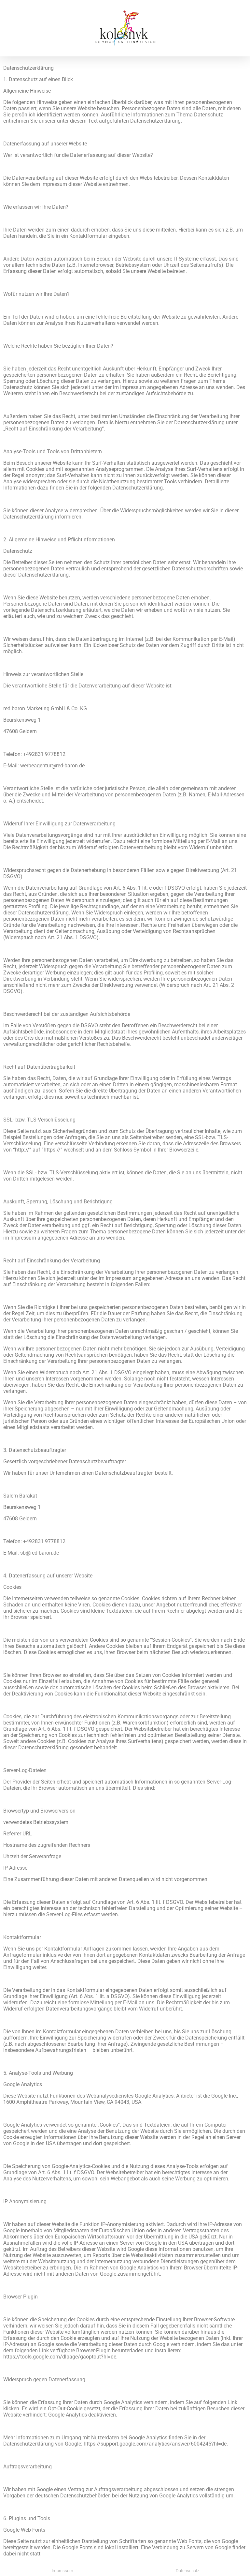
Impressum (62, 2571)
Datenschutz (187, 2571)
